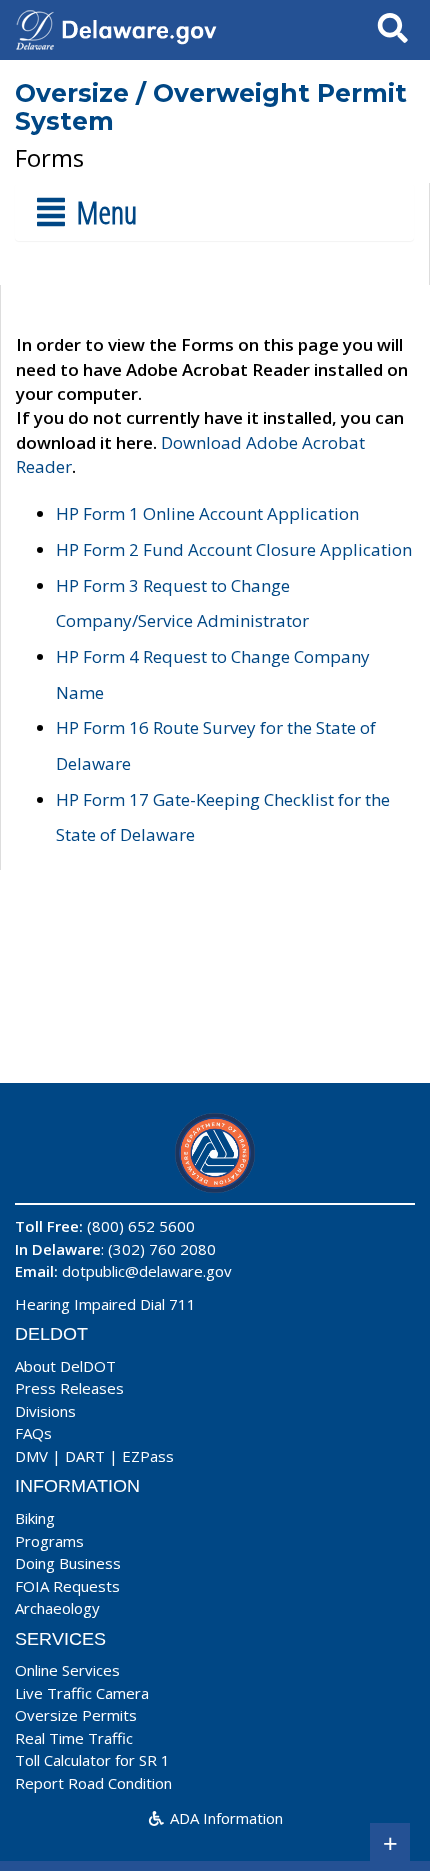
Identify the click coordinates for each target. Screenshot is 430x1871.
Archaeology (57, 1608)
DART (85, 1456)
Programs (49, 1541)
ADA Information (224, 1818)
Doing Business (68, 1563)
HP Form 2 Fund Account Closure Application (234, 549)
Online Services (67, 1670)
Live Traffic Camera (82, 1693)
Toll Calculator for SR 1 (92, 1760)
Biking (35, 1518)
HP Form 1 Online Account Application (207, 513)
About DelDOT (65, 1366)
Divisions (45, 1411)
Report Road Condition (93, 1783)
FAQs (33, 1433)
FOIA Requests (67, 1586)
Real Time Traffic (74, 1738)
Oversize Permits (76, 1715)
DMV (31, 1456)
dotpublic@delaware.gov (147, 1271)
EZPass (148, 1456)
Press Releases (69, 1388)
